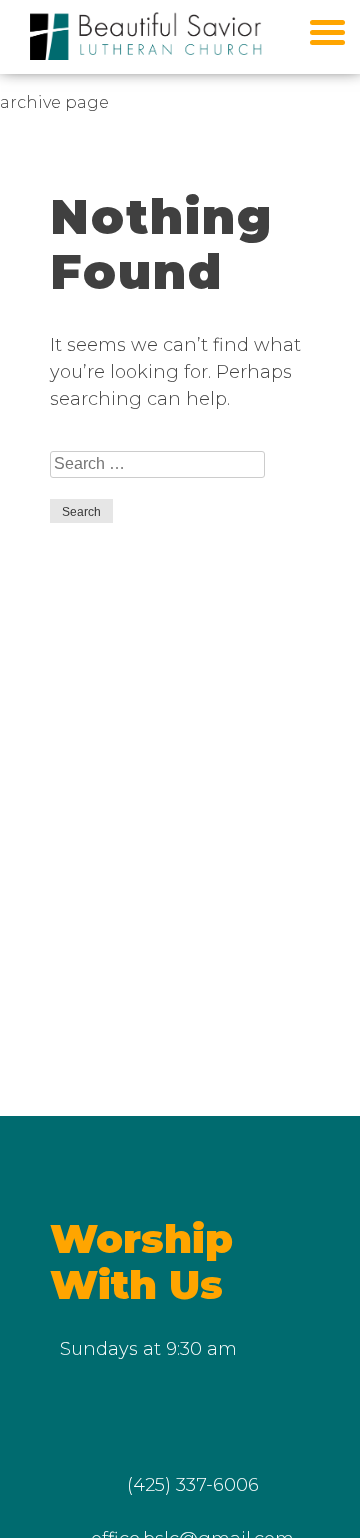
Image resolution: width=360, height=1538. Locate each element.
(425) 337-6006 (193, 1485)
